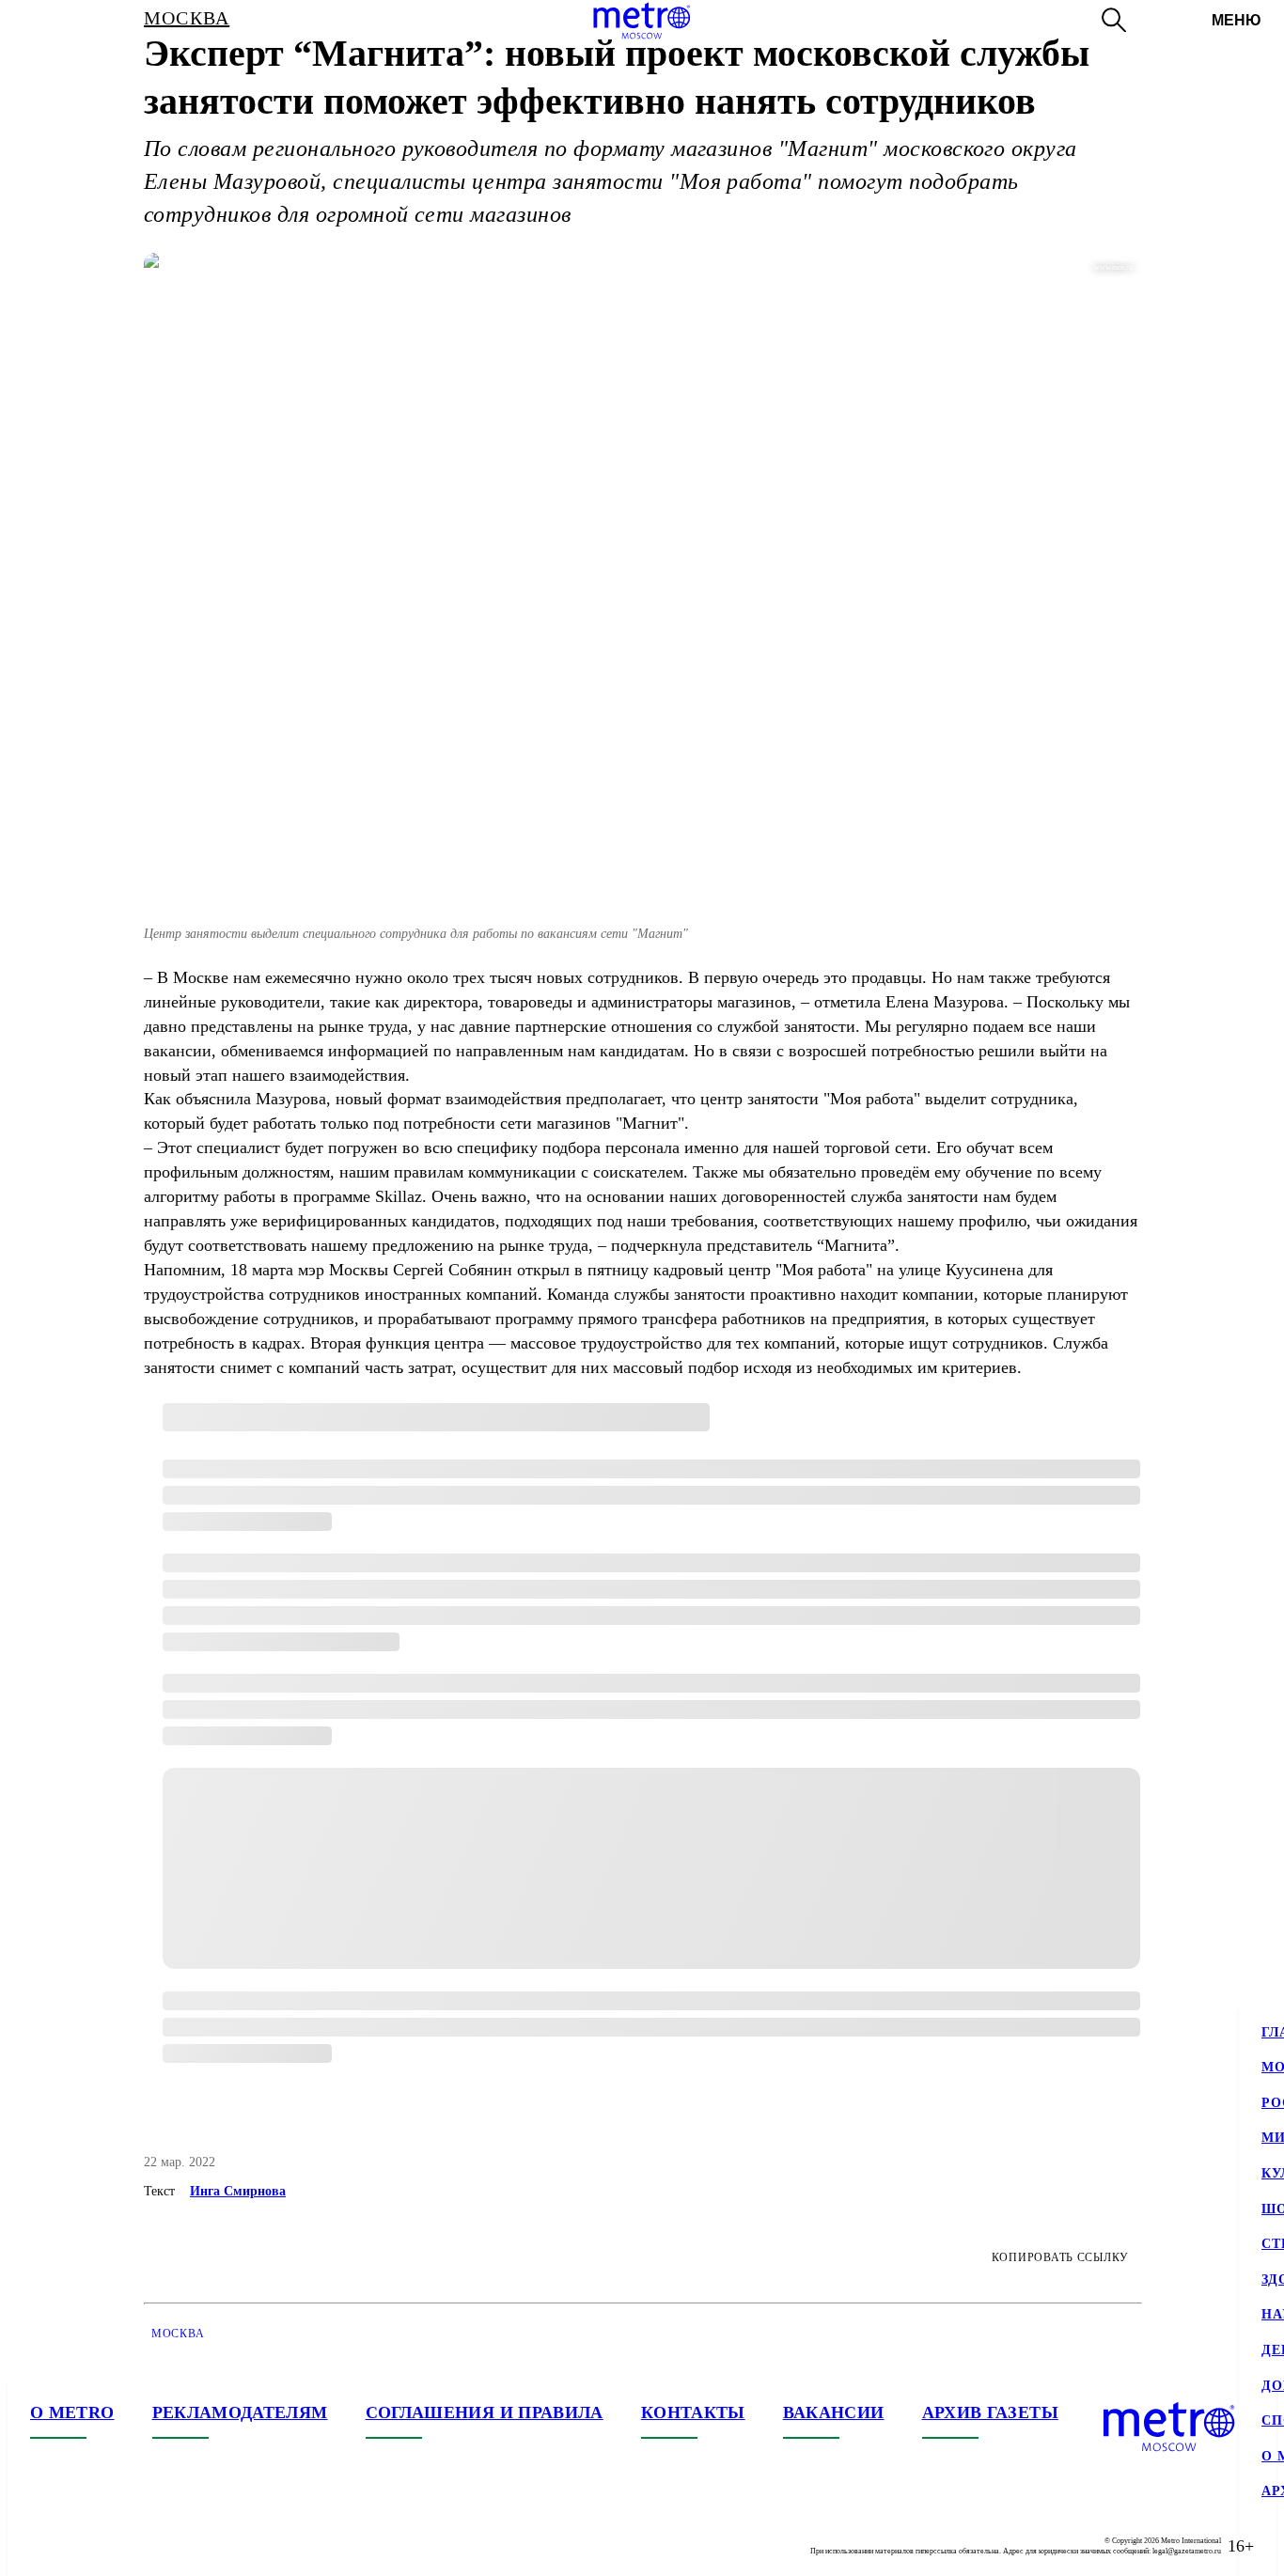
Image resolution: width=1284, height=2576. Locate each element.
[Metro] (642, 21)
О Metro (72, 2412)
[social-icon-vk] (45, 2546)
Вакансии (834, 2412)
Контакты (693, 2412)
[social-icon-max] (158, 2546)
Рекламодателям (240, 2412)
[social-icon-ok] (120, 2546)
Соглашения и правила (485, 2412)
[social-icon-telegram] (83, 2546)
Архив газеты (990, 2412)
